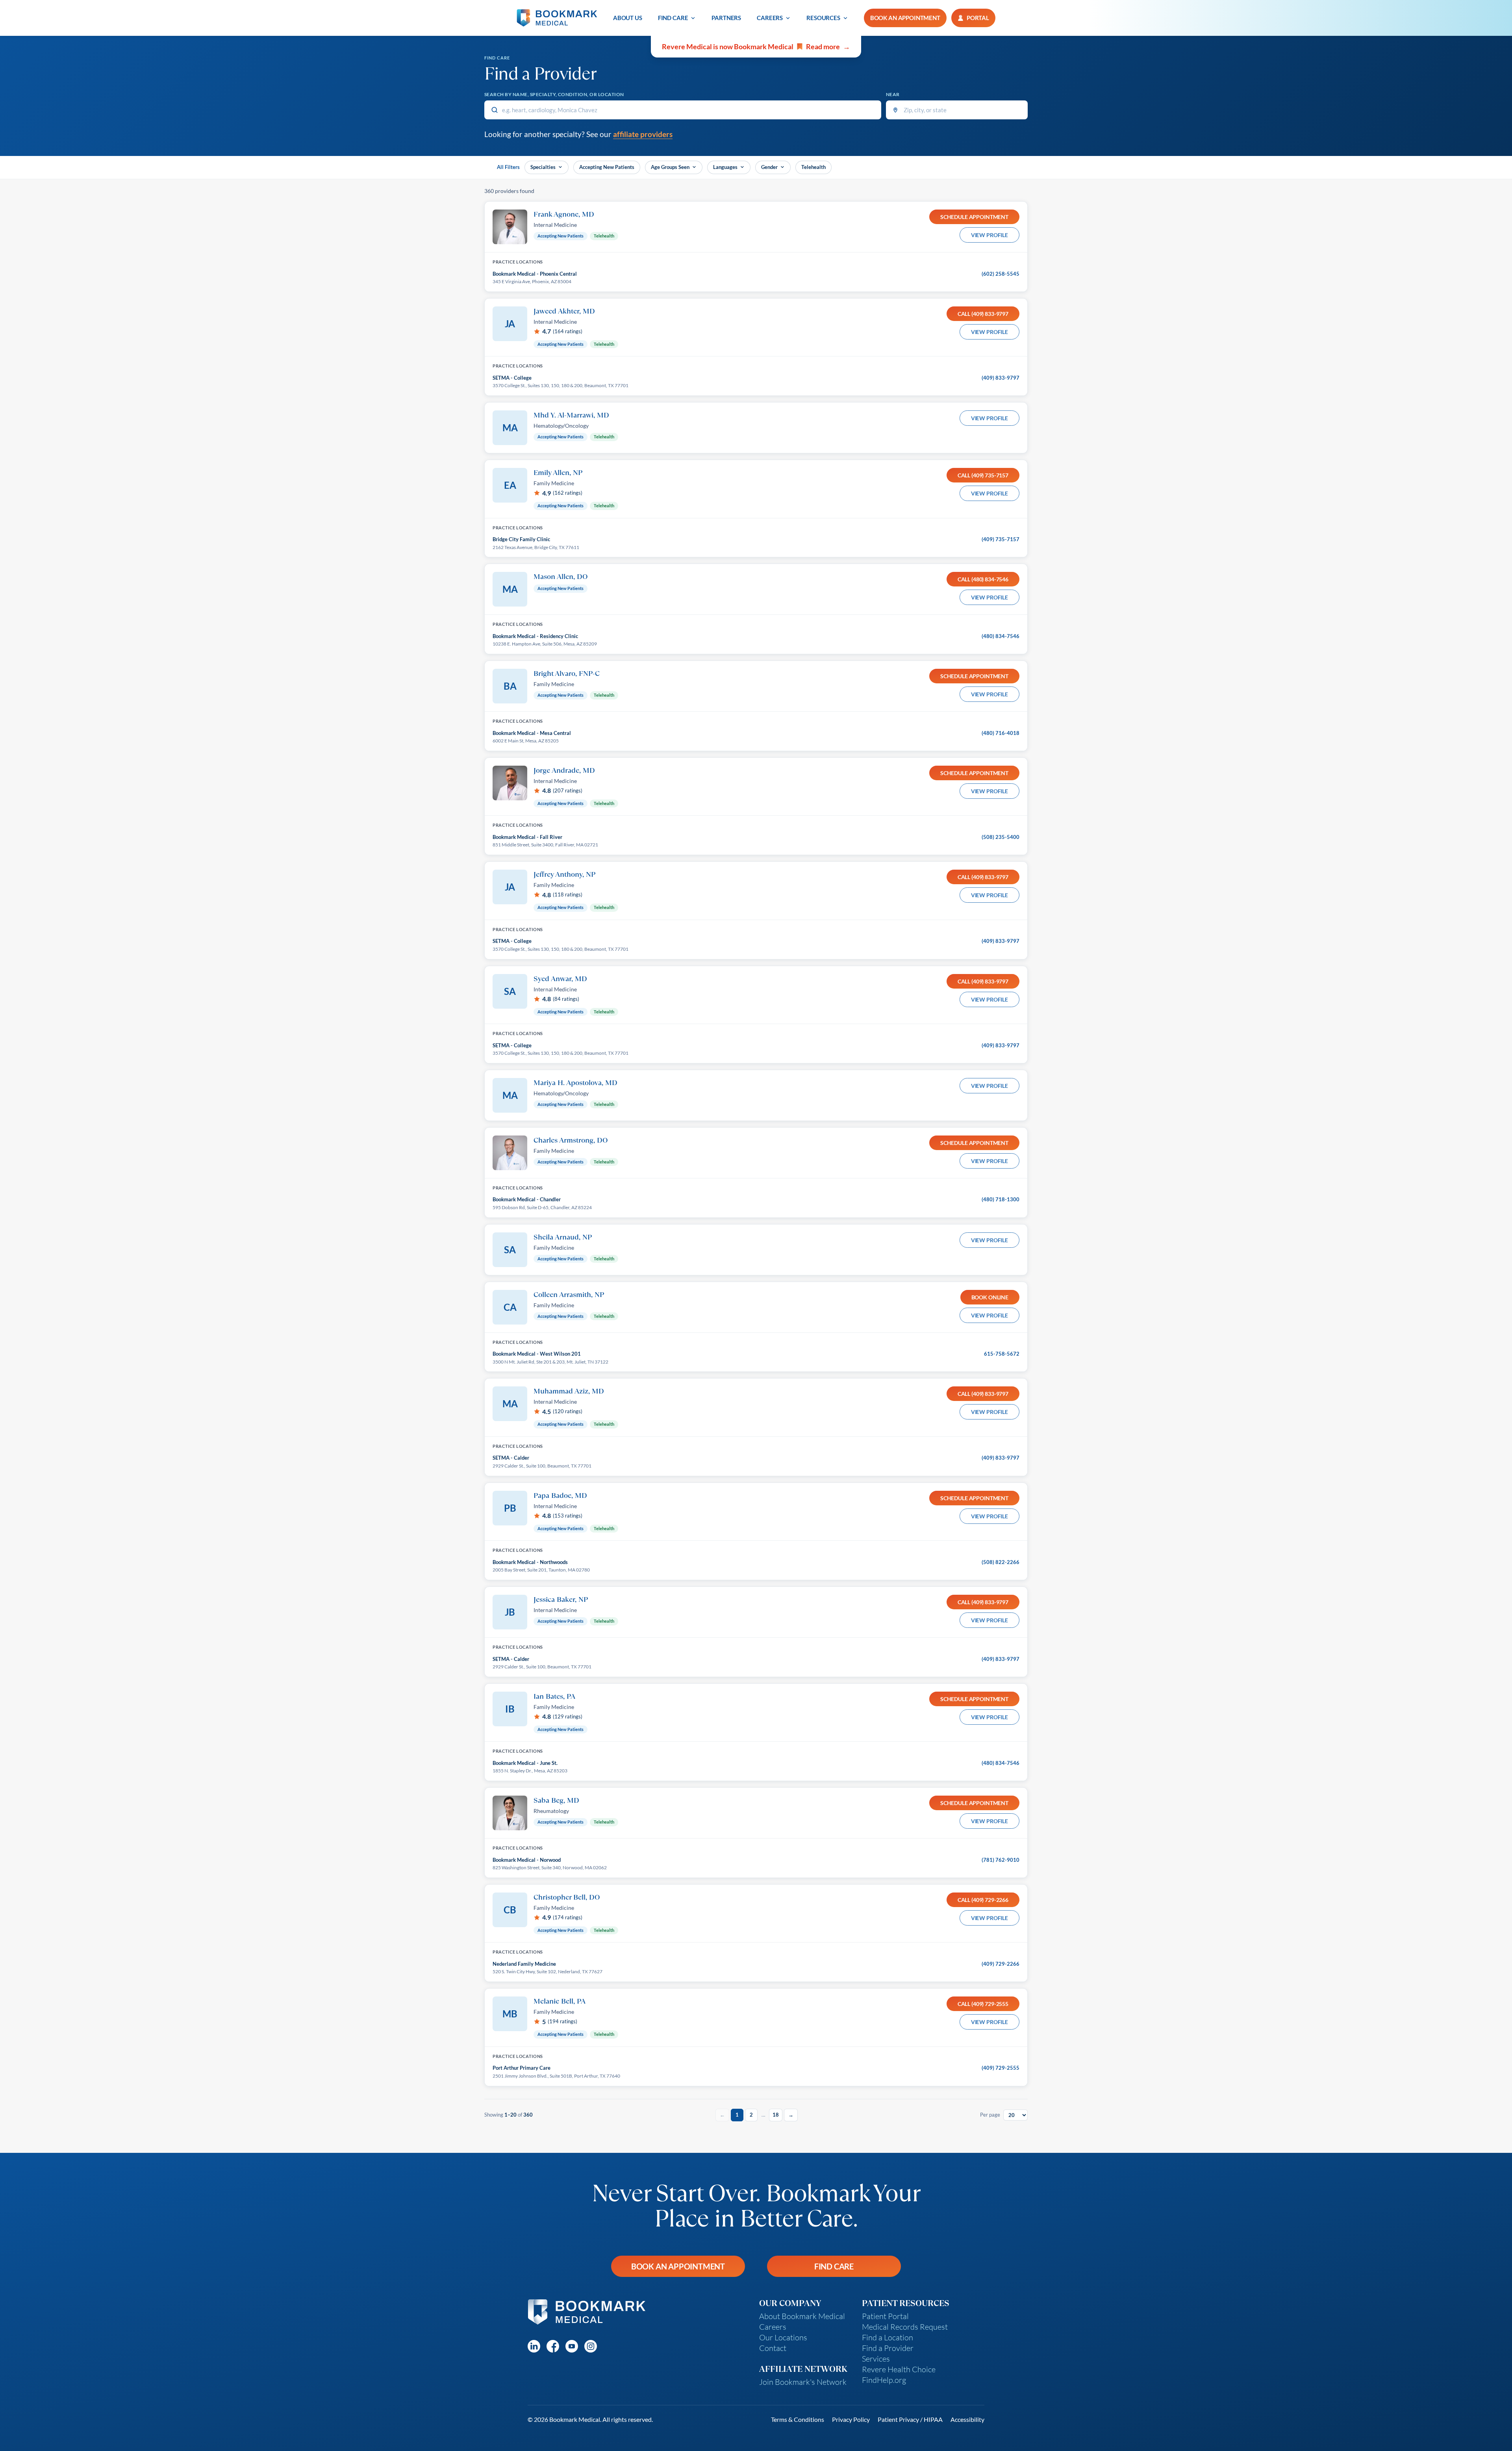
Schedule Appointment (974, 217)
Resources (823, 18)
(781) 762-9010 (1001, 1860)
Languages (725, 167)
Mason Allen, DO (561, 576)
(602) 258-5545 (1001, 274)
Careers (770, 18)
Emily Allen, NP (558, 472)
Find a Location (888, 2337)
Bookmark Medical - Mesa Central (532, 733)
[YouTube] (572, 2346)
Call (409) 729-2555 (983, 2004)
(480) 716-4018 (1001, 733)
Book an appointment (905, 18)
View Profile (989, 235)
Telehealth (813, 167)
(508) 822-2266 (1001, 1562)
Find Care (673, 18)
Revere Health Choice (899, 2369)
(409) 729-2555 (1001, 2068)
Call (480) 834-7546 (983, 579)
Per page (990, 2115)
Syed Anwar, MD (560, 978)
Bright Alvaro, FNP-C (567, 673)
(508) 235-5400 (1001, 837)
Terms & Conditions (798, 2419)
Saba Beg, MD (556, 1800)
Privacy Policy (851, 2419)
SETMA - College (512, 378)
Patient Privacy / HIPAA (910, 2419)
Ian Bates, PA (554, 1696)
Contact (773, 2348)
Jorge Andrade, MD (564, 770)
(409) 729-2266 (1001, 1964)
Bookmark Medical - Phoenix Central (535, 274)
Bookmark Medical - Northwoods (530, 1562)
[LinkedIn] (534, 2346)
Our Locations (783, 2337)
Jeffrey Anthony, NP (564, 874)
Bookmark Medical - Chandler (527, 1199)
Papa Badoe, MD (560, 1495)
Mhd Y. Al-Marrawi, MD (571, 415)
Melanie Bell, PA (560, 2001)
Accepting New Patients (607, 167)
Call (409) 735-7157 (983, 475)
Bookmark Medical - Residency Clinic (535, 636)
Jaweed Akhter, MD (564, 311)
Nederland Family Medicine (524, 1964)
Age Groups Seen (670, 167)
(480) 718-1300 (1001, 1199)
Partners (726, 18)
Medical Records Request (905, 2327)
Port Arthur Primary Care (522, 2068)
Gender (769, 167)
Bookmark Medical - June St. (525, 1763)
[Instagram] (591, 2346)
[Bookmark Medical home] (557, 18)
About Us (628, 18)
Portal (978, 18)
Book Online (990, 1297)
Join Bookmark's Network (803, 2382)
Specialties (543, 167)
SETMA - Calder (511, 1458)
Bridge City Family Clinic (521, 539)
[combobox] (683, 110)
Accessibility (967, 2419)
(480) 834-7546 (1001, 636)
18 (776, 2115)
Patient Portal (885, 2316)
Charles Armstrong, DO (571, 1140)
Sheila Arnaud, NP (563, 1237)
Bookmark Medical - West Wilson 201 (537, 1354)
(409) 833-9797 (1001, 378)
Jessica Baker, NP (561, 1599)
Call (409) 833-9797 (983, 314)
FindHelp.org (884, 2380)
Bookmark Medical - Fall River (527, 837)
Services (876, 2359)
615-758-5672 (1002, 1354)
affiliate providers (643, 134)
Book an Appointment (678, 2266)
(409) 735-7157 (1001, 539)
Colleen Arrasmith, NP (569, 1294)
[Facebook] (553, 2346)
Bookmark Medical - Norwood (527, 1860)
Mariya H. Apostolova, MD (575, 1082)
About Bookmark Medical (802, 2316)
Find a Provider (888, 2348)
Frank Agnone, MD (564, 214)
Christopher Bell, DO (567, 1897)
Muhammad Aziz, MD (569, 1391)
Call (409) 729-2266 (983, 1900)
